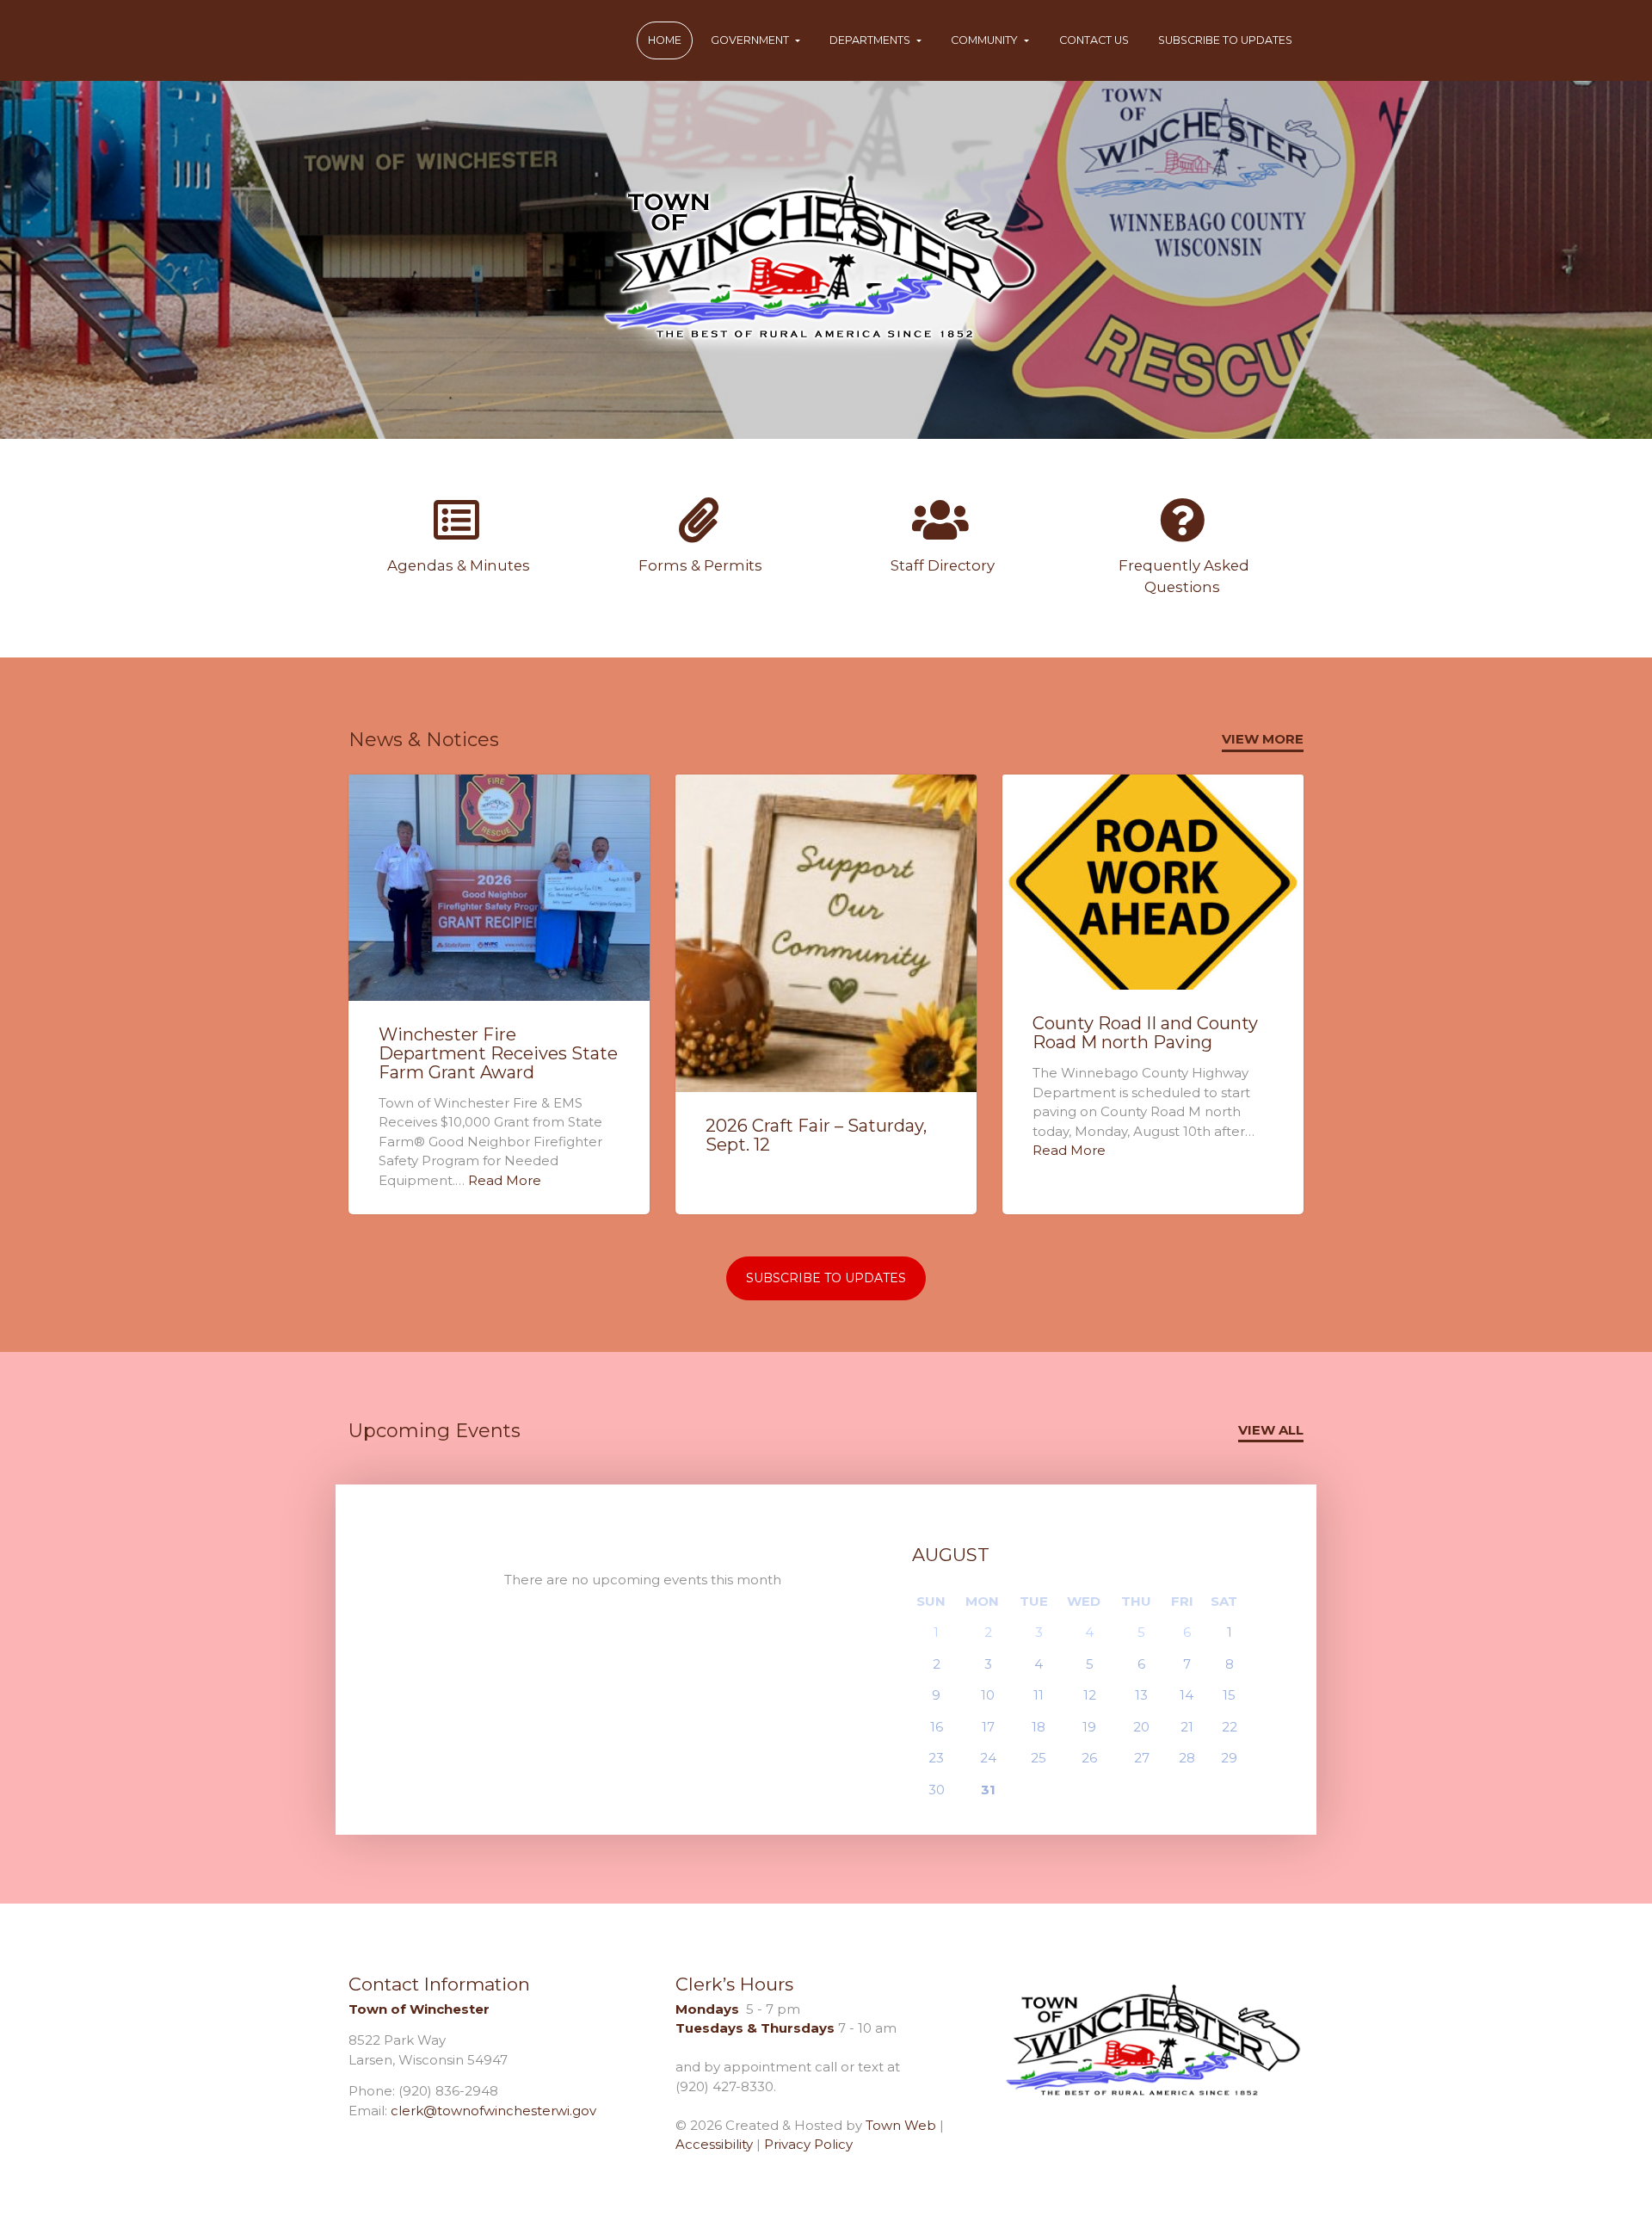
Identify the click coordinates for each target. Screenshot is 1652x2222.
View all (1271, 1430)
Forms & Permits (699, 565)
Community (986, 40)
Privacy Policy (808, 2144)
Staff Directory (941, 565)
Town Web (901, 2125)
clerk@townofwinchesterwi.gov (493, 2111)
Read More (505, 1180)
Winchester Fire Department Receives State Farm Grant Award (498, 1053)
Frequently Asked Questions (1182, 576)
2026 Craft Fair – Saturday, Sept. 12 (816, 1135)
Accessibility (714, 2144)
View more (1263, 739)
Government (751, 40)
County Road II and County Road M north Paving (1145, 1033)
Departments (871, 40)
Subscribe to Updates (1225, 40)
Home (665, 40)
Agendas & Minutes (457, 565)
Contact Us (1094, 40)
